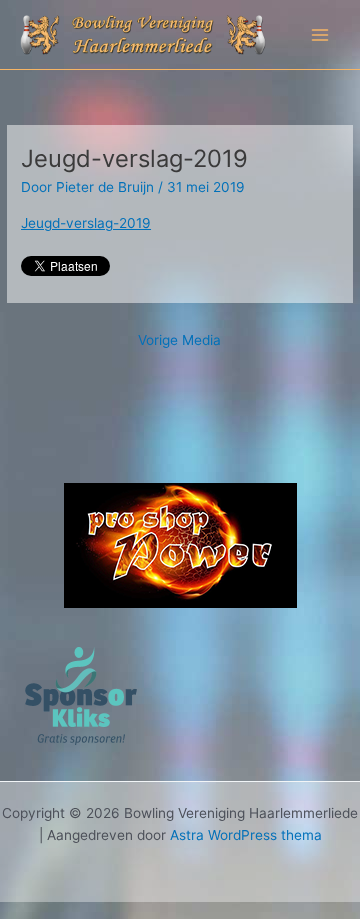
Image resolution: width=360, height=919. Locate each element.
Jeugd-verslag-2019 (86, 223)
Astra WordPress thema (246, 835)
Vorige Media (179, 340)
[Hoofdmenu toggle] (320, 34)
